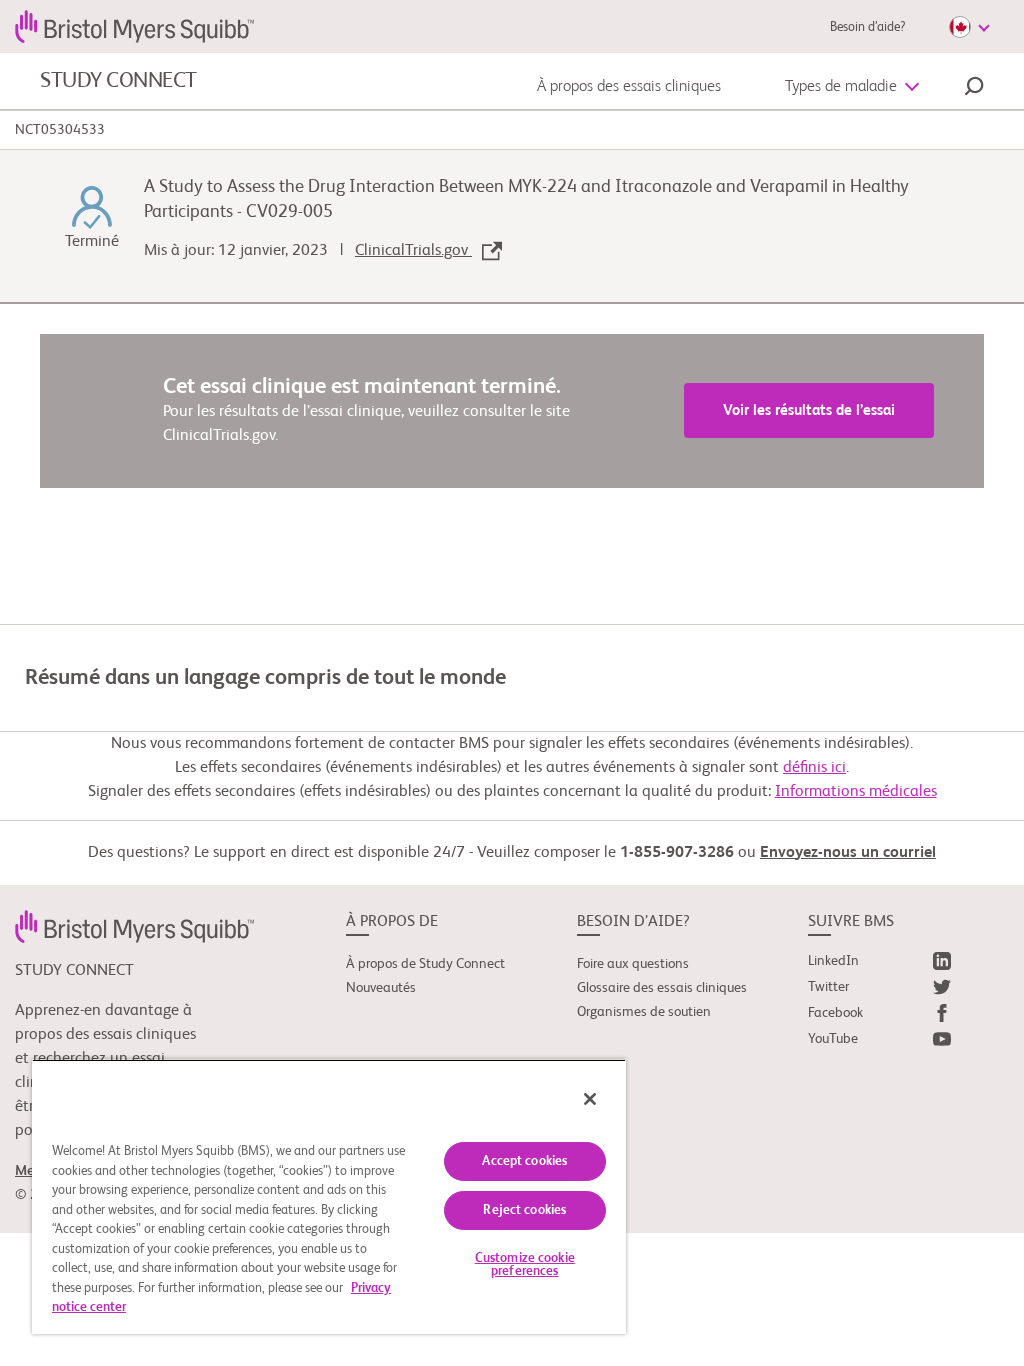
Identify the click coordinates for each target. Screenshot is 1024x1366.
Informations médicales (856, 792)
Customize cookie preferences (525, 1265)
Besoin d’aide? (867, 27)
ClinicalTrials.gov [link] (413, 251)
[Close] (590, 1099)
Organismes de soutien (644, 1012)
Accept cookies (524, 1161)
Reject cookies (524, 1210)
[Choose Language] (969, 27)
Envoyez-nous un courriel (848, 853)
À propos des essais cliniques (629, 87)
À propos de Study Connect (425, 964)
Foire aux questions (633, 964)
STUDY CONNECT (118, 81)
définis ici (814, 768)
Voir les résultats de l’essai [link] (809, 410)
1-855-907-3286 (677, 853)
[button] (974, 89)
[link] (134, 926)
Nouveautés (381, 988)
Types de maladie (841, 87)
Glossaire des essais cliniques (662, 988)
